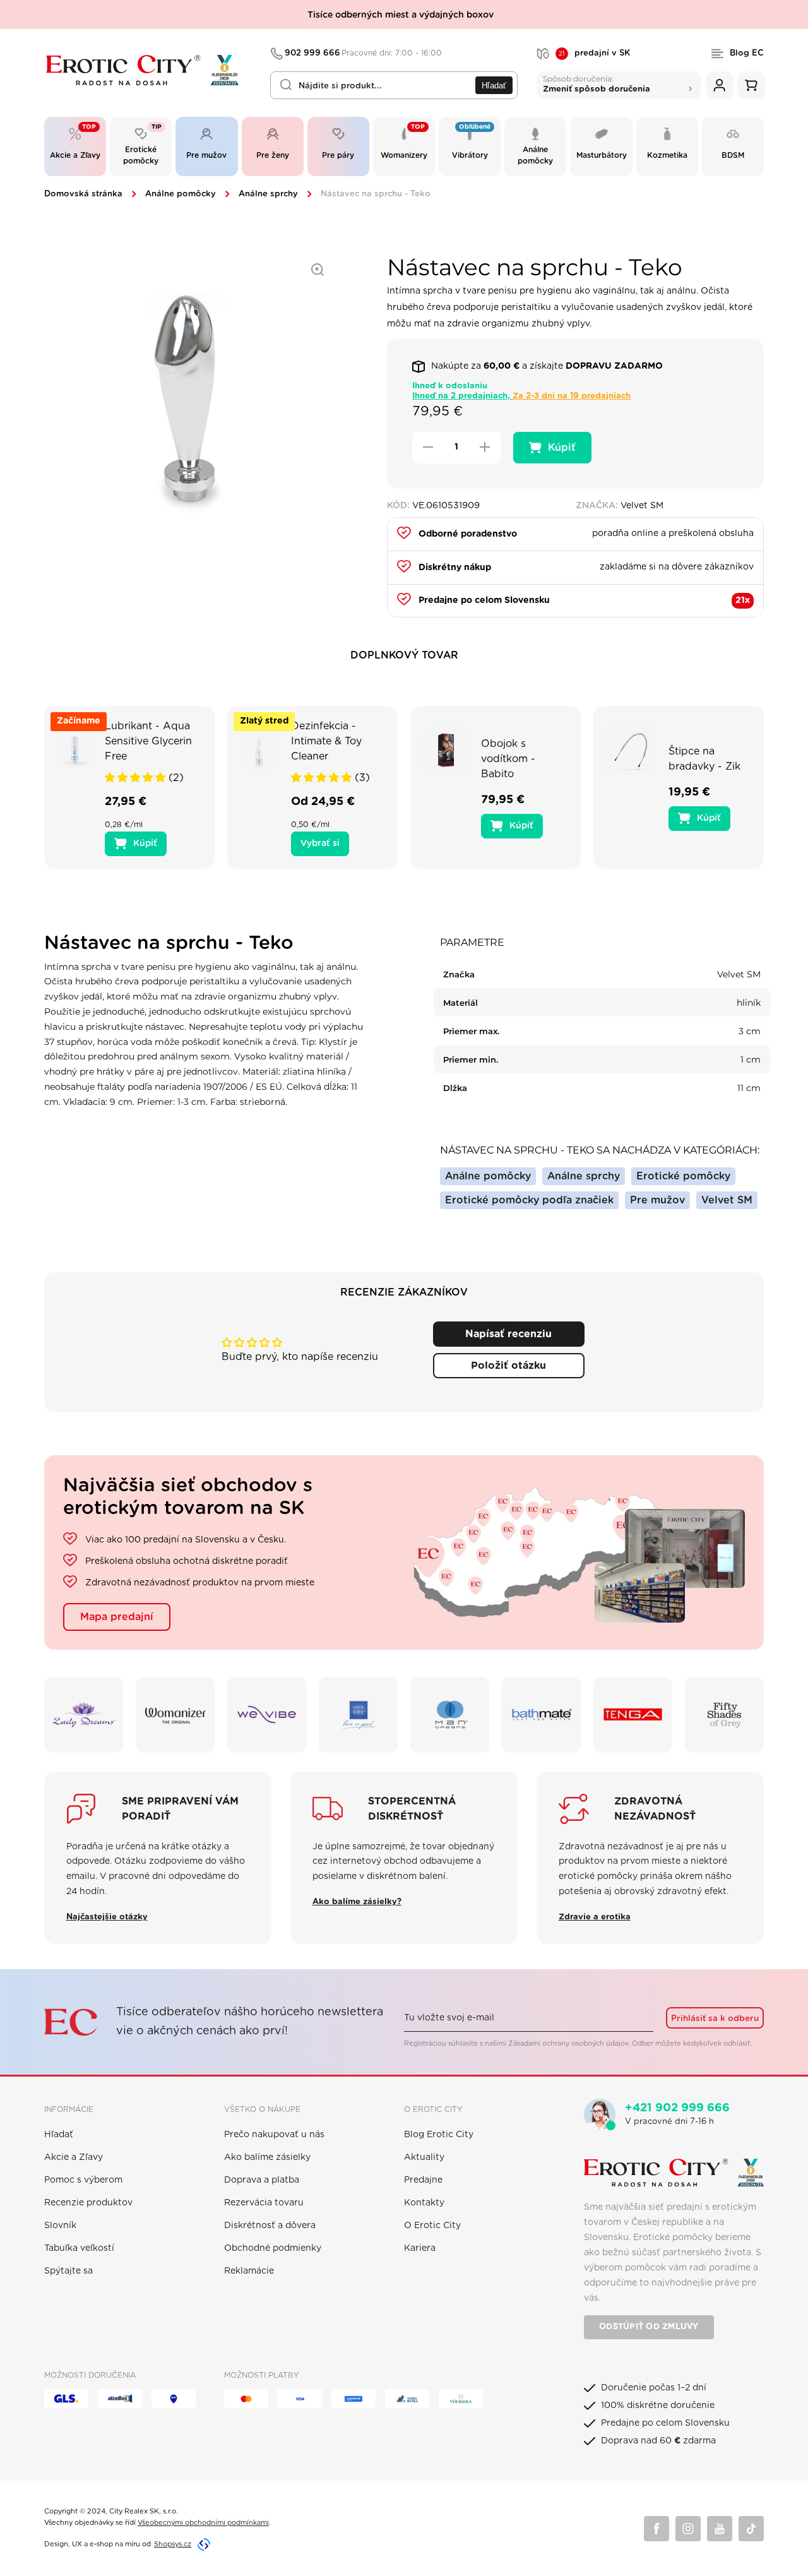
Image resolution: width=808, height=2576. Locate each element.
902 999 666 (364, 53)
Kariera (420, 2248)
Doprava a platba (262, 2180)
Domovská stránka (83, 194)
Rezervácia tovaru (264, 2203)
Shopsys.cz (173, 2544)
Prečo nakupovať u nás (274, 2135)
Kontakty (424, 2203)
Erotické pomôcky (683, 1176)
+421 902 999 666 (677, 2108)
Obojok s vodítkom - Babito (508, 759)
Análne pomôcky (181, 194)
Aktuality (424, 2157)
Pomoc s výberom (83, 2180)
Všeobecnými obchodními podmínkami (203, 2523)
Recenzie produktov (88, 2203)
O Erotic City (432, 2226)
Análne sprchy (268, 194)
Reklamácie (249, 2271)
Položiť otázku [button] (508, 1366)
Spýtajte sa (68, 2271)
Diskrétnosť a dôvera (270, 2226)
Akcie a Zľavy (74, 2157)
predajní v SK (594, 54)
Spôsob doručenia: (597, 84)
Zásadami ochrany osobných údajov (568, 2043)
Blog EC (747, 53)
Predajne (423, 2180)
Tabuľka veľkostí (79, 2248)
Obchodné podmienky (273, 2248)
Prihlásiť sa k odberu (715, 2018)
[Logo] (149, 70)
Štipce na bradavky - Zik (704, 759)
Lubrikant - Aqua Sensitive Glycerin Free (148, 741)
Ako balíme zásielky (267, 2157)
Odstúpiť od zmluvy (649, 2327)
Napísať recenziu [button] (508, 1334)
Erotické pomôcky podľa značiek (529, 1200)
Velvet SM (727, 1200)
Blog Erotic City (439, 2135)
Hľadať (494, 86)
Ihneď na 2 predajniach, (521, 396)
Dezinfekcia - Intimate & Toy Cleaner (326, 741)
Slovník (60, 2226)
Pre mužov (657, 1200)
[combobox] (394, 85)
